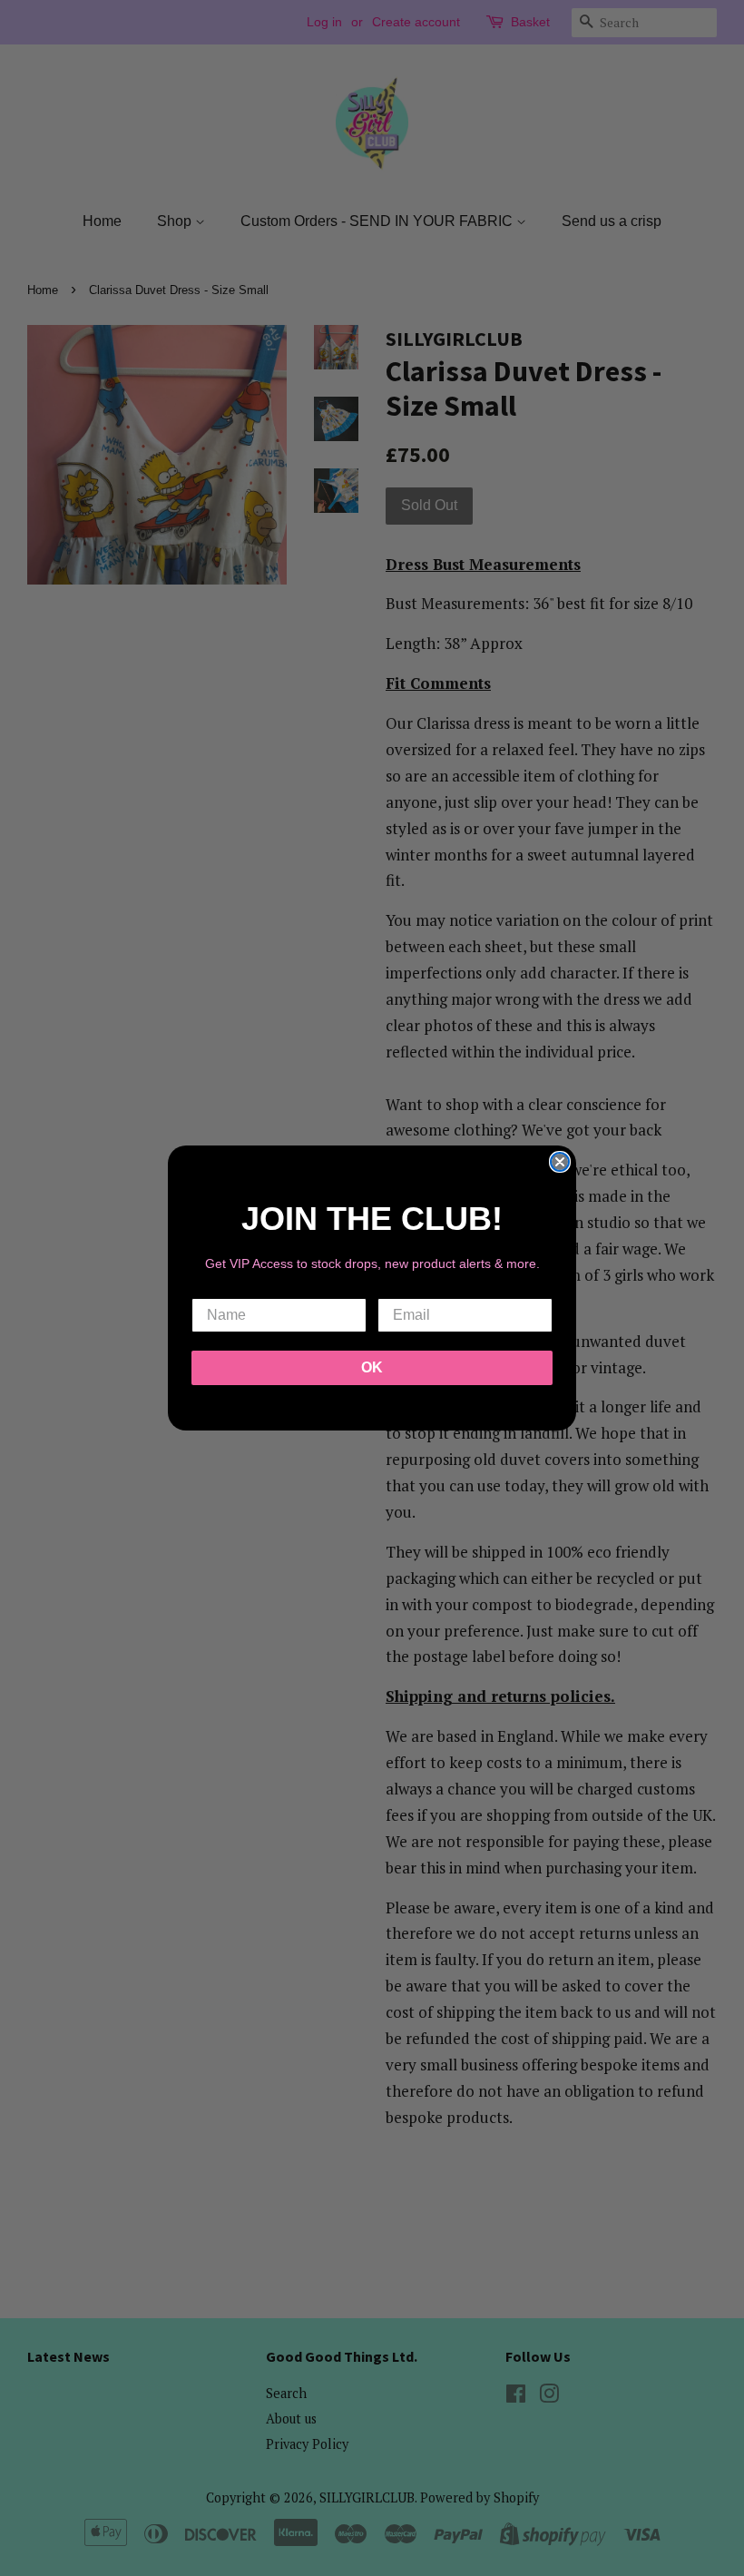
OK (372, 1367)
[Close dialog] (560, 1162)
